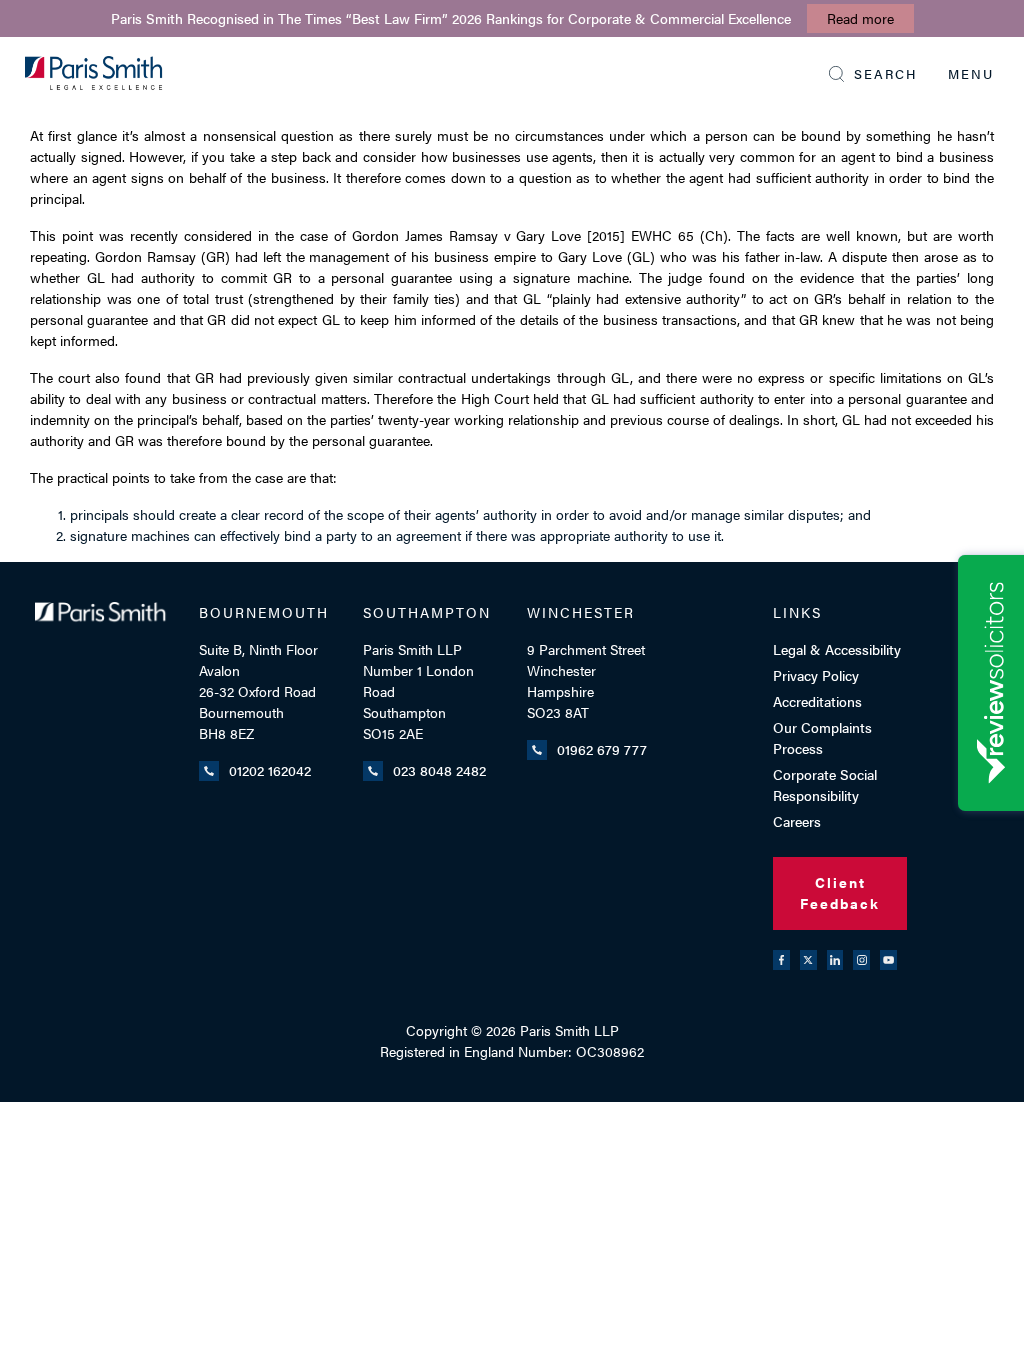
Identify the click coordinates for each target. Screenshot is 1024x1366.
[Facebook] (781, 960)
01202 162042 (270, 770)
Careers (797, 821)
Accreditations (817, 701)
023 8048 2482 (439, 770)
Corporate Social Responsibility (825, 784)
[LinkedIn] (835, 960)
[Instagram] (861, 960)
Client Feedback (840, 892)
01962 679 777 (602, 749)
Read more (860, 18)
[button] (873, 74)
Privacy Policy (816, 675)
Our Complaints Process (822, 737)
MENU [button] (971, 73)
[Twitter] (808, 960)
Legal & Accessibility (837, 649)
